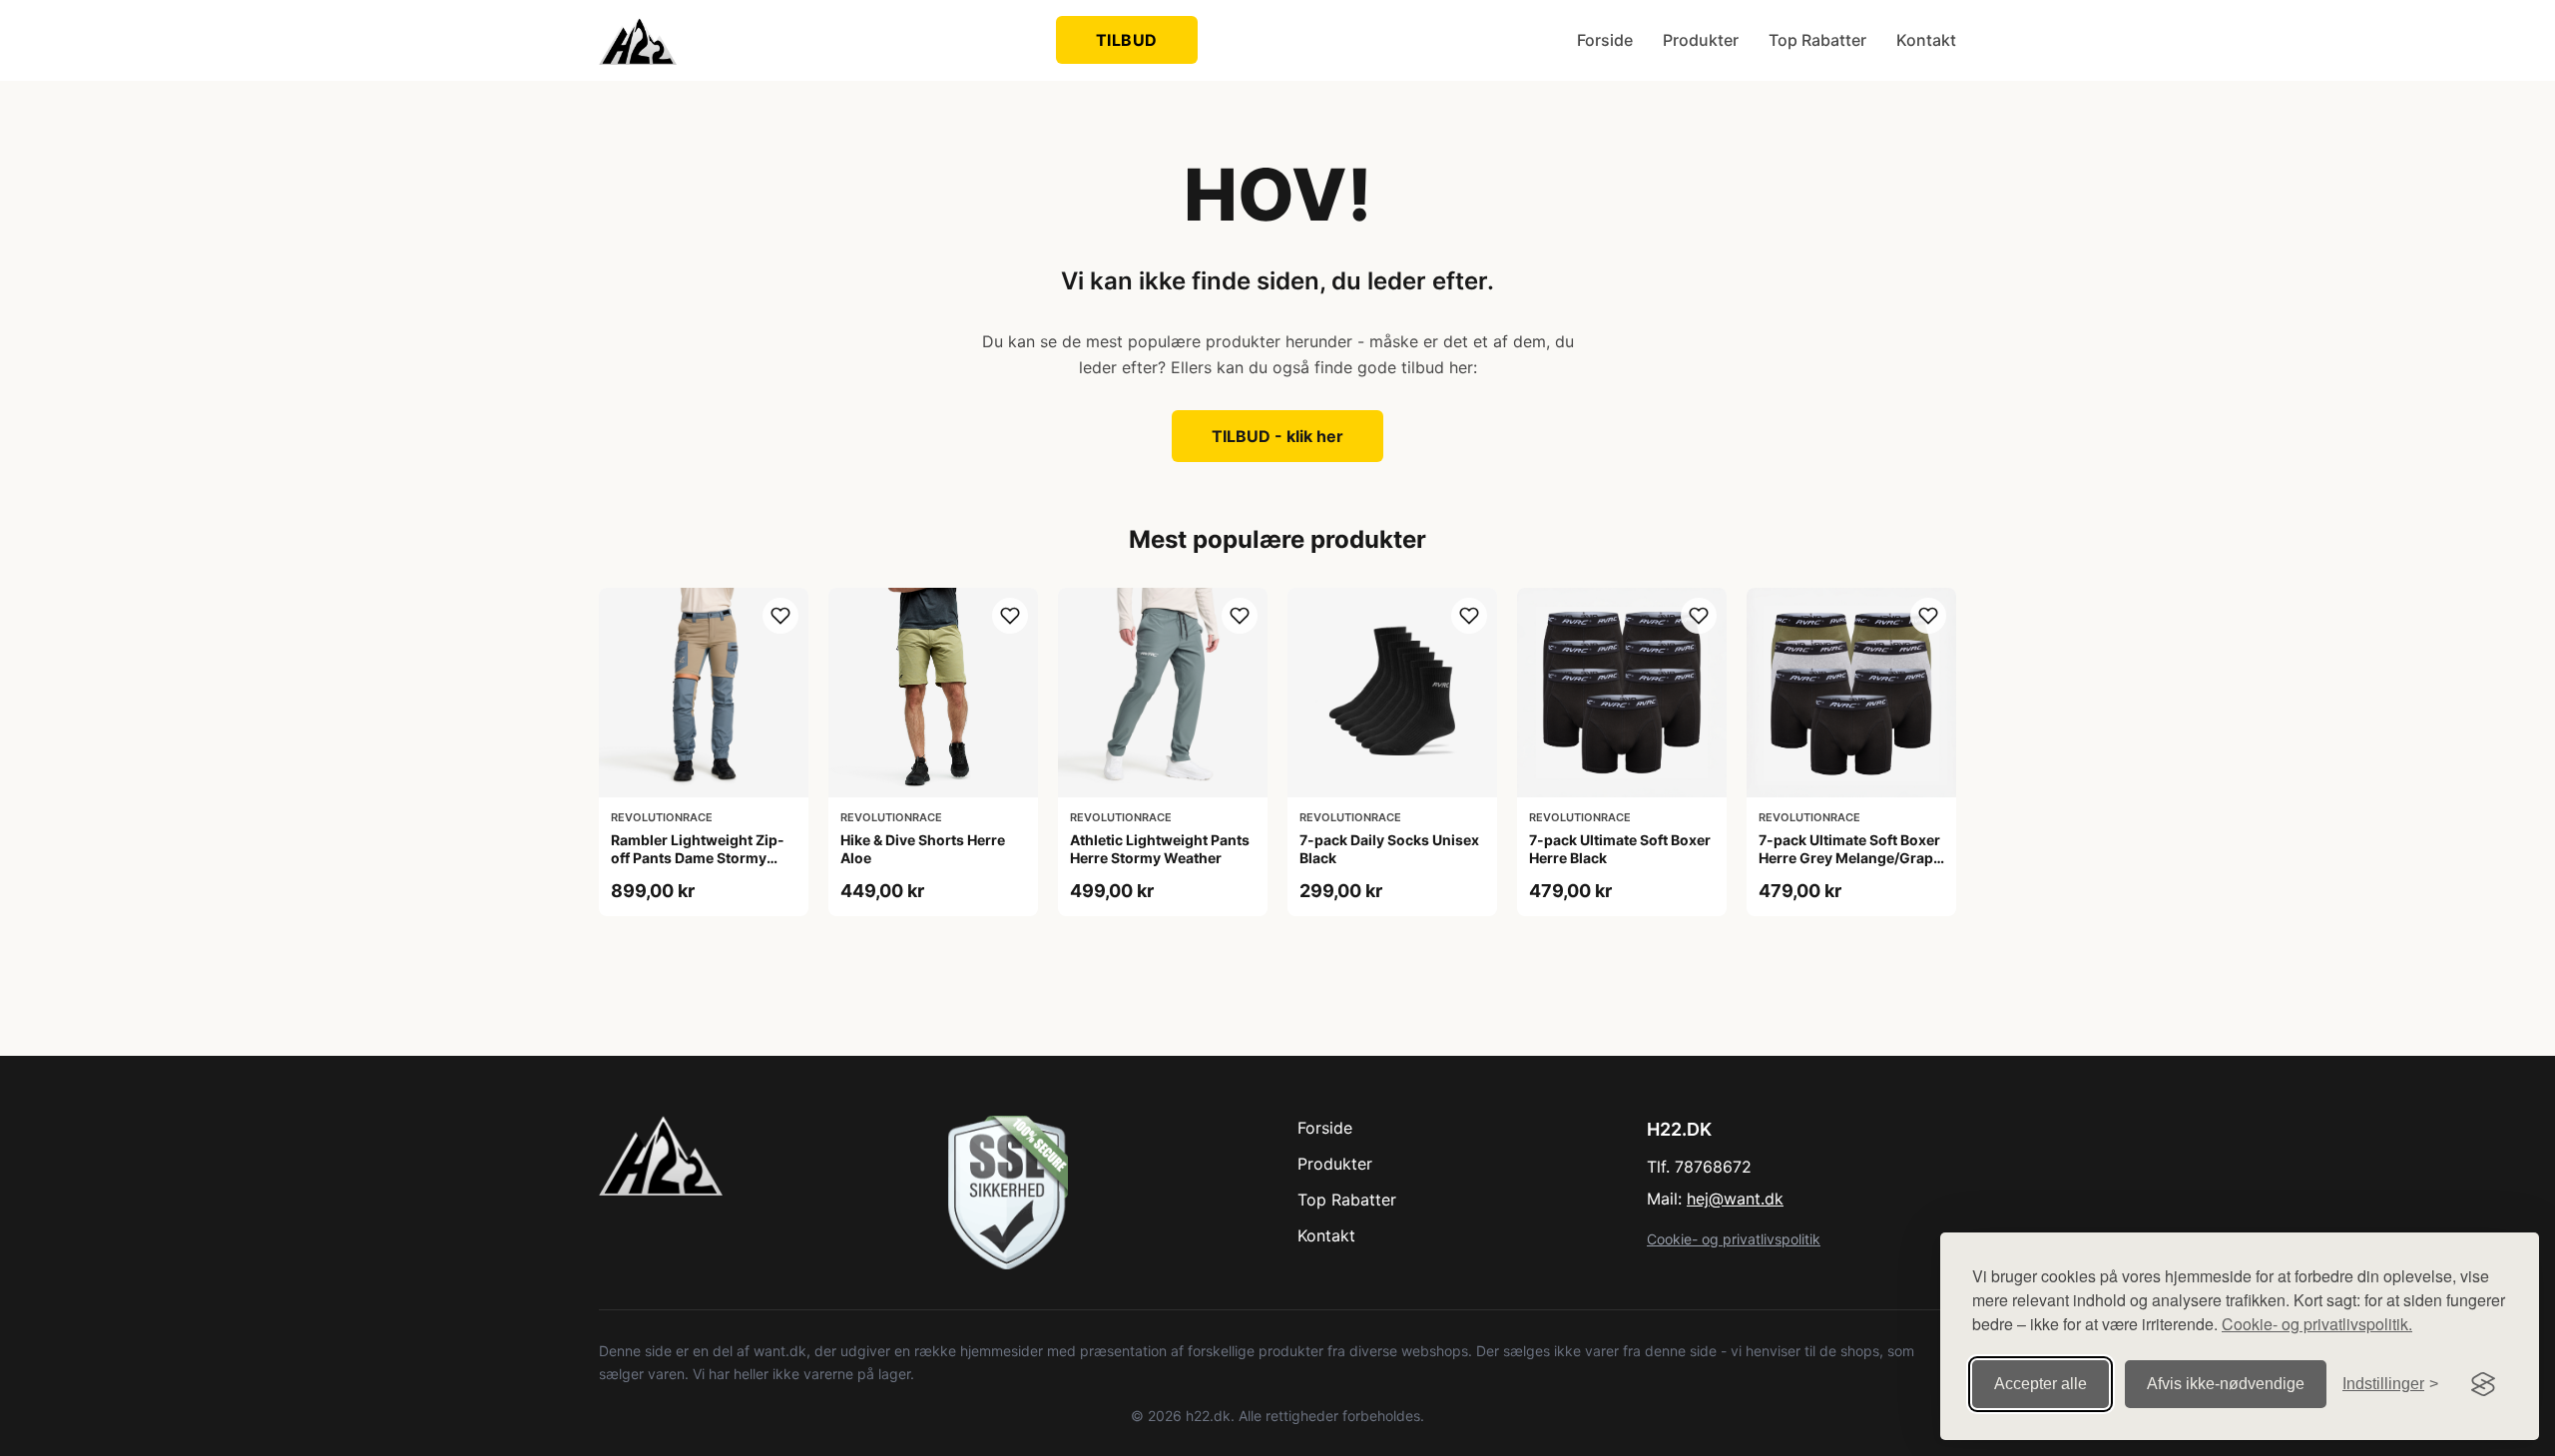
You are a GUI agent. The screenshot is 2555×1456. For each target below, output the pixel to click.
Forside (1605, 40)
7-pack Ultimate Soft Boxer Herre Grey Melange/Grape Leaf (1850, 858)
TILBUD (1127, 40)
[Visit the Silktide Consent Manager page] (2483, 1384)
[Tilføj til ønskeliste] (780, 616)
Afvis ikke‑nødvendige (2226, 1384)
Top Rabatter (1817, 40)
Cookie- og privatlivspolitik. (2317, 1324)
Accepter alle (2041, 1384)
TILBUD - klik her (1277, 436)
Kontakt (1926, 40)
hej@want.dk (1735, 1199)
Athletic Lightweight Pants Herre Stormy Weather (1160, 849)
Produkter (1701, 40)
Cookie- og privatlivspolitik (1734, 1239)
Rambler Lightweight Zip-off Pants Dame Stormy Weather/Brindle (698, 858)
